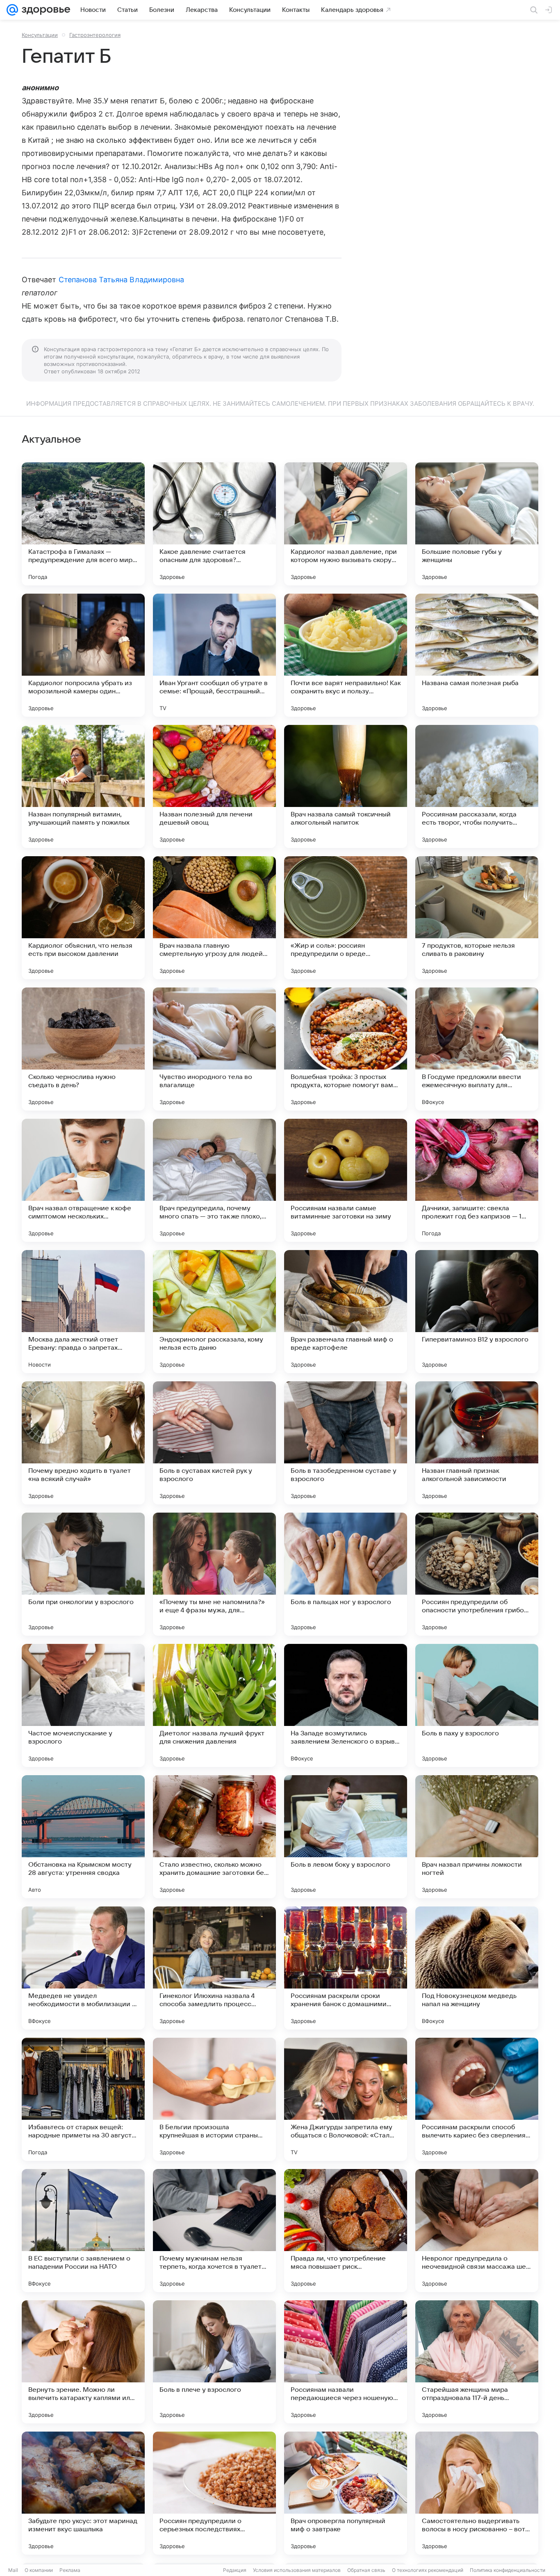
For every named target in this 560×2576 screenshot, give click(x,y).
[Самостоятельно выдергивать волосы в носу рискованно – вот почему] (477, 2493)
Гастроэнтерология (95, 35)
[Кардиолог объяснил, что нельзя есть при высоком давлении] (83, 918)
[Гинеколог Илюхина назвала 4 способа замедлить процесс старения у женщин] (214, 1968)
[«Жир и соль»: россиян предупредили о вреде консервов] (346, 918)
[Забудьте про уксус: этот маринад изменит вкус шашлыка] (83, 2493)
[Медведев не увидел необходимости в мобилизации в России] (83, 1968)
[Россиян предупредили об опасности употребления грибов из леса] (477, 1574)
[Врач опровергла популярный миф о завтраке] (346, 2493)
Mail (13, 2570)
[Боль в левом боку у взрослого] (346, 1837)
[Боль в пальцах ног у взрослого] (346, 1574)
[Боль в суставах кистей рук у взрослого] (214, 1443)
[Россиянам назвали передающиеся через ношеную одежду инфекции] (346, 2362)
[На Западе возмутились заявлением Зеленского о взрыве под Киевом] (346, 1705)
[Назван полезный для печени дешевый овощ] (214, 786)
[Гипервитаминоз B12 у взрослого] (477, 1312)
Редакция (235, 2570)
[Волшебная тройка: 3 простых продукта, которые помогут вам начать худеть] (346, 1049)
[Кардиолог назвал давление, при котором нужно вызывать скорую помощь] (346, 524)
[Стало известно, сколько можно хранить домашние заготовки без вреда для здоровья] (214, 1837)
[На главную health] (44, 10)
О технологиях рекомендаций (428, 2570)
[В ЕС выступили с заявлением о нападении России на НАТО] (83, 2231)
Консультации (40, 35)
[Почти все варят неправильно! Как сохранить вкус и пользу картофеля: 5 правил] (346, 655)
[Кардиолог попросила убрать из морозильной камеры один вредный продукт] (83, 655)
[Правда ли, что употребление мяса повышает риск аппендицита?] (346, 2231)
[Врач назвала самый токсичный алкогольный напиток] (346, 786)
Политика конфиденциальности (508, 2570)
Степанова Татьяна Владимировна (122, 280)
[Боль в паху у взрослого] (477, 1705)
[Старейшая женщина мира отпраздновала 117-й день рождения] (477, 2362)
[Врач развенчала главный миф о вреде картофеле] (346, 1312)
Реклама (70, 2570)
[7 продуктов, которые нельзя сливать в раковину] (477, 918)
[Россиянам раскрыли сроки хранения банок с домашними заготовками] (346, 1968)
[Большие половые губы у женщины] (477, 524)
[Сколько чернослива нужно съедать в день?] (83, 1049)
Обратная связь (366, 2570)
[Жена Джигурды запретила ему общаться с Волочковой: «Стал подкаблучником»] (346, 2099)
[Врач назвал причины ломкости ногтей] (477, 1837)
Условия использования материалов (297, 2570)
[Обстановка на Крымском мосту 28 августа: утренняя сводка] (83, 1837)
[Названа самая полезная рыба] (477, 655)
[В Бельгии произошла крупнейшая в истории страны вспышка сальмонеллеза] (214, 2099)
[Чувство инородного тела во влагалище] (214, 1049)
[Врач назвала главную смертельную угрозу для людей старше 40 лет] (214, 918)
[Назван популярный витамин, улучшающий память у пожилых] (83, 786)
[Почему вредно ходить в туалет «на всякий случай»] (83, 1443)
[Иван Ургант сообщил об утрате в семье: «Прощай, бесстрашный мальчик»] (214, 655)
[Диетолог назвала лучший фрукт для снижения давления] (214, 1705)
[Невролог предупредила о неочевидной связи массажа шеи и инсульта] (477, 2231)
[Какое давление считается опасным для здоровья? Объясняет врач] (214, 524)
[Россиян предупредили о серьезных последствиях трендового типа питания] (214, 2493)
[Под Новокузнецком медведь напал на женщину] (477, 1968)
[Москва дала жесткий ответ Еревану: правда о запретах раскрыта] (83, 1312)
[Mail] (12, 10)
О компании (39, 2570)
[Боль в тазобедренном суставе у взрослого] (346, 1443)
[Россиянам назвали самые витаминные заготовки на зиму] (346, 1180)
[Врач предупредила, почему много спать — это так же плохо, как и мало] (214, 1180)
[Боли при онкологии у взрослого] (83, 1574)
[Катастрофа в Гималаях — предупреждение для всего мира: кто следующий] (83, 524)
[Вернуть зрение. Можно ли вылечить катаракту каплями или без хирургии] (83, 2362)
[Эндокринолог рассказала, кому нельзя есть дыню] (214, 1312)
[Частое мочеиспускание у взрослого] (83, 1705)
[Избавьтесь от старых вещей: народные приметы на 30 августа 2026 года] (83, 2099)
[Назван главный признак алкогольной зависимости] (477, 1443)
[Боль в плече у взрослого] (214, 2362)
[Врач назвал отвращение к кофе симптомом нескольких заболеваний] (83, 1180)
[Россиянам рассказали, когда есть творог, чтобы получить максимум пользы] (477, 786)
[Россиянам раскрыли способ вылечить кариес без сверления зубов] (477, 2099)
